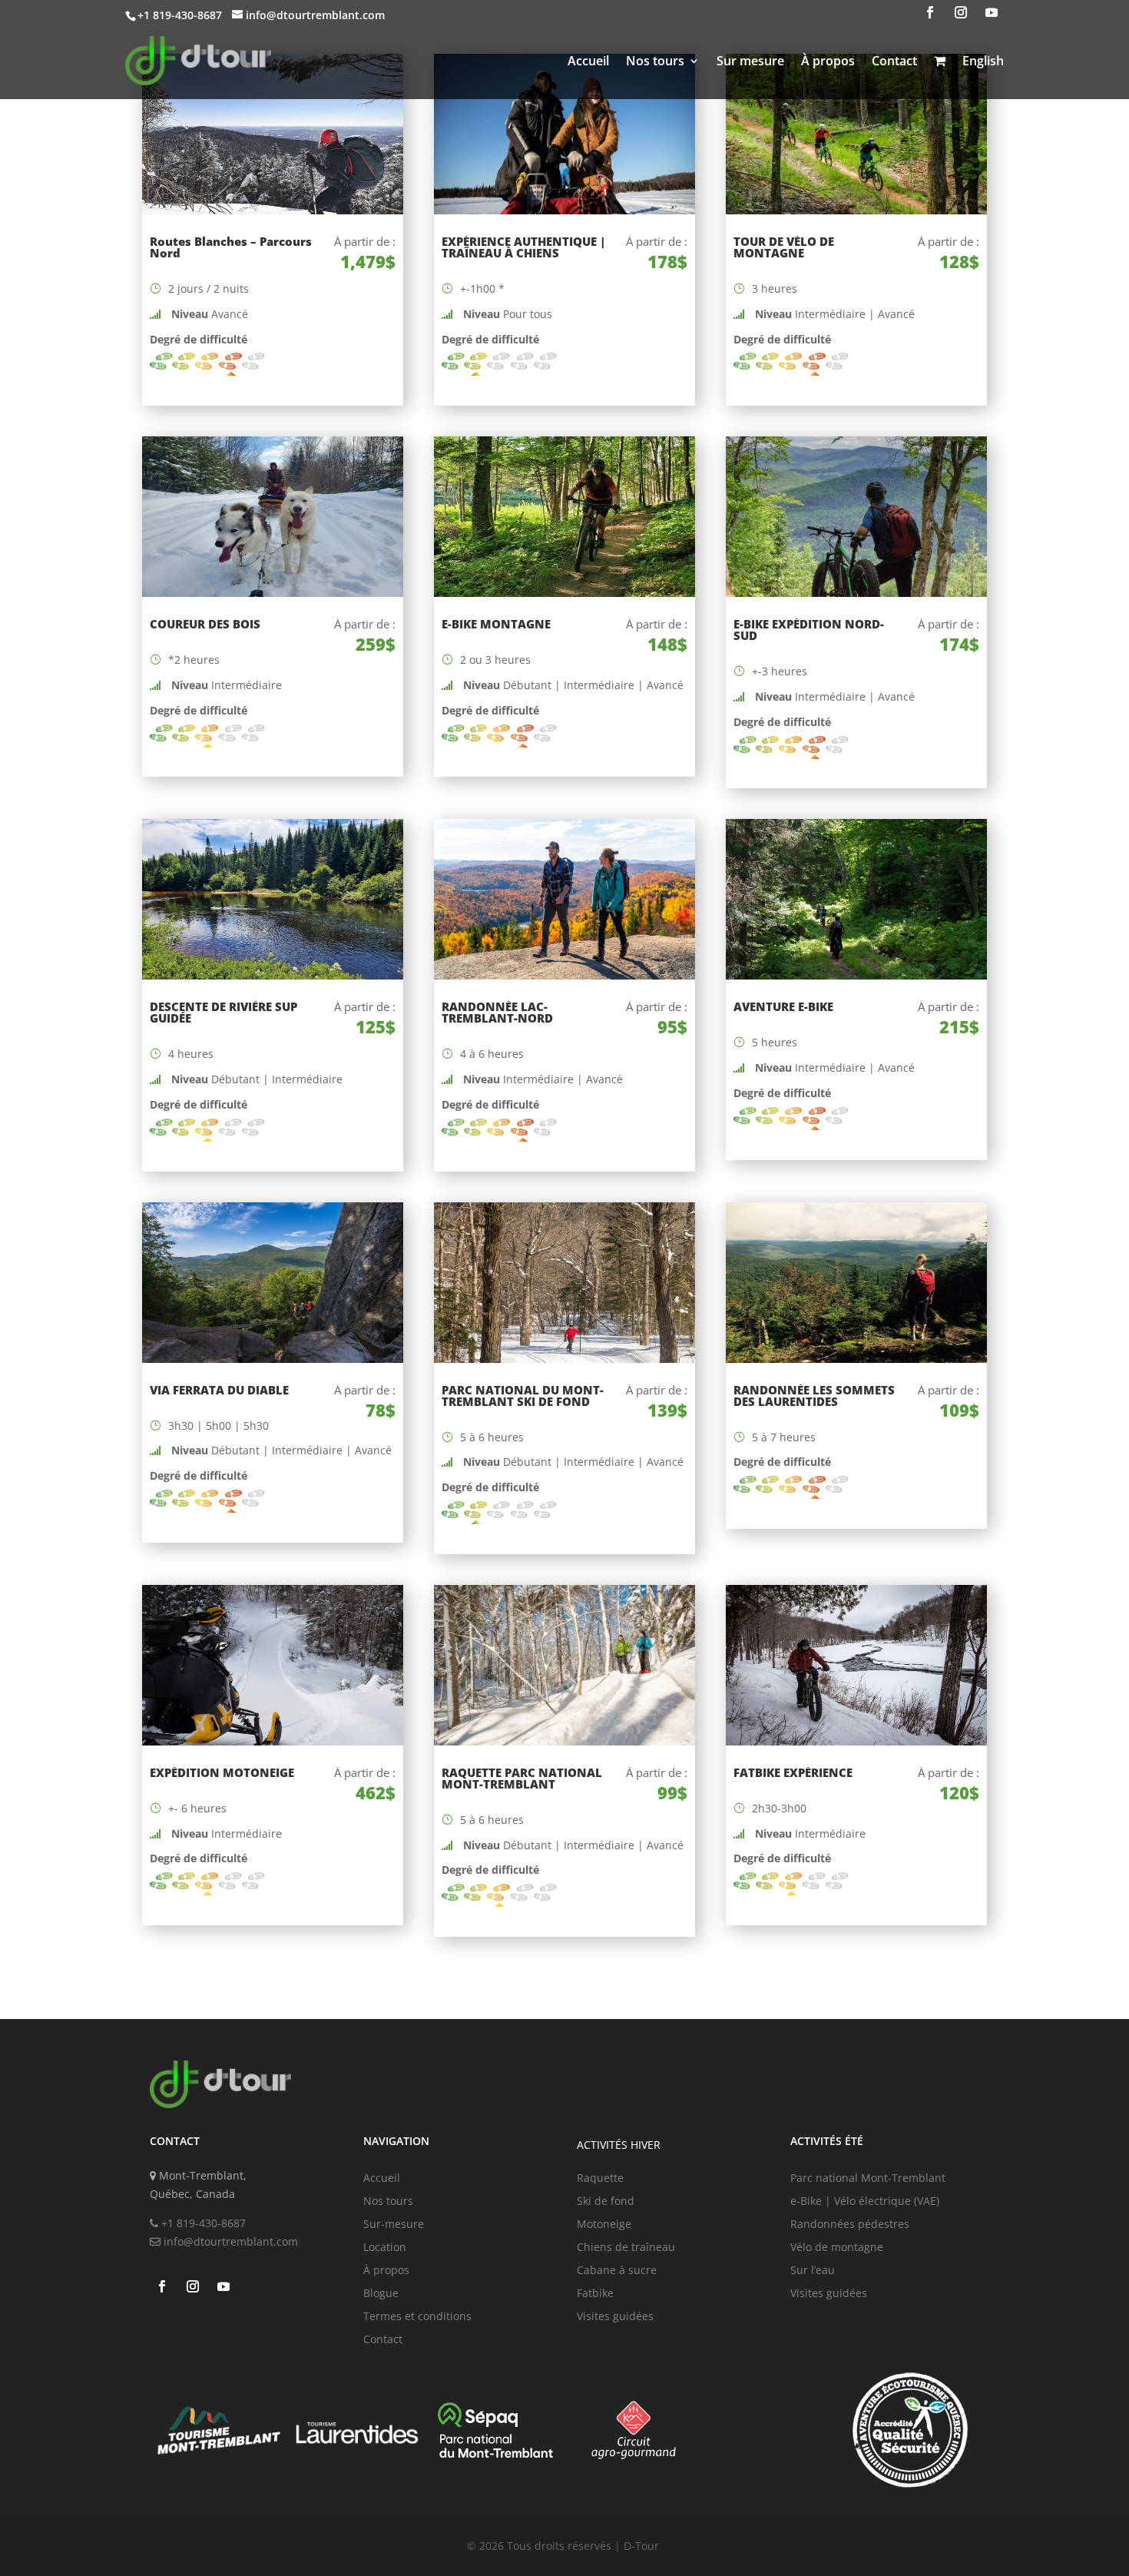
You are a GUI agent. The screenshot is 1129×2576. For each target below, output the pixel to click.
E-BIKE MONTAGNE (496, 624)
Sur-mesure (394, 2225)
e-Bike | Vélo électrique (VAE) (865, 2202)
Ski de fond (606, 2202)
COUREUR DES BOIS (205, 624)
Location (385, 2248)
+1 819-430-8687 (202, 2223)
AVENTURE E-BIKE (783, 1006)
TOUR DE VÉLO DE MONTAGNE (784, 247)
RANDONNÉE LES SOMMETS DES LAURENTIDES (814, 1396)
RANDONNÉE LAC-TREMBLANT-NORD (497, 1012)
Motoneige (604, 2225)
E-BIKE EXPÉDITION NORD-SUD (809, 630)
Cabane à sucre (617, 2271)
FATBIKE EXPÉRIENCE (793, 1772)
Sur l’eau (813, 2271)
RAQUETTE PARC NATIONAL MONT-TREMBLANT (522, 1778)
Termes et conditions (417, 2317)
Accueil (588, 61)
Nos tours (655, 61)
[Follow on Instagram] (961, 12)
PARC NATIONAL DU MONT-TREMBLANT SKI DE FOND (523, 1396)
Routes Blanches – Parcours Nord (231, 247)
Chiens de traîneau (626, 2248)
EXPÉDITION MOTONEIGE (222, 1772)
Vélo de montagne (837, 2248)
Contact (894, 61)
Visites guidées (615, 2317)
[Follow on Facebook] (930, 12)
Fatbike (595, 2294)
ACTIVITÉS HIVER (619, 2145)
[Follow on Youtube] (992, 12)
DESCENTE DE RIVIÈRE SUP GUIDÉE (223, 1012)
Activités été (827, 2141)
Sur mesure (750, 61)
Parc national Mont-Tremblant (868, 2179)
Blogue (381, 2294)
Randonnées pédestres (850, 2225)
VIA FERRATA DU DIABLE (219, 1390)
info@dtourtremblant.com (229, 2241)
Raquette (600, 2179)
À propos (828, 61)
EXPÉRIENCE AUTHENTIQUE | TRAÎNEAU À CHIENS (524, 247)
